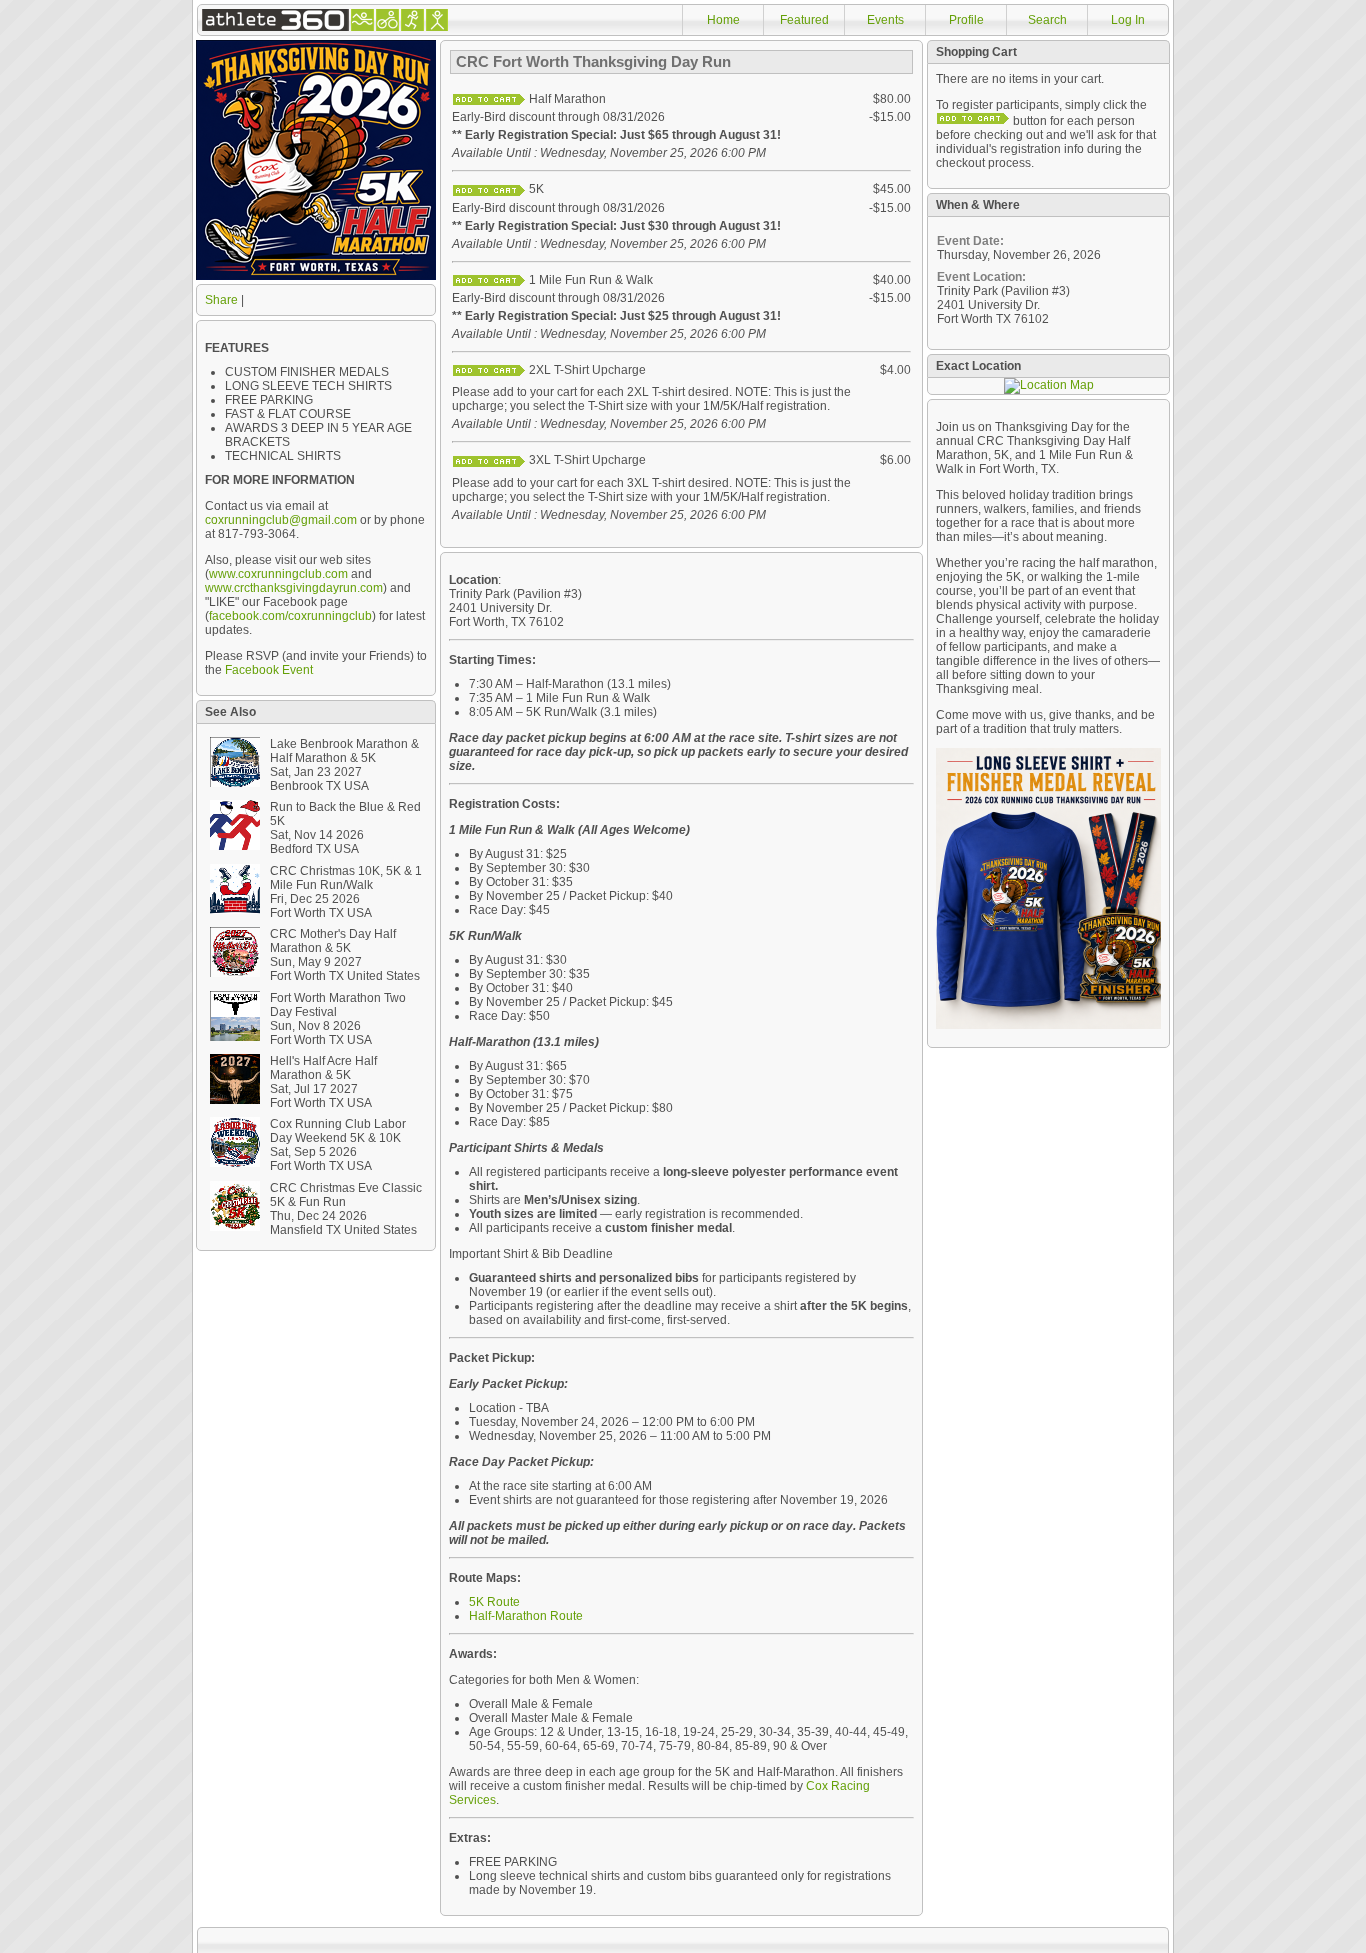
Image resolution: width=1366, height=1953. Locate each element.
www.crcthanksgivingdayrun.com (294, 588)
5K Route (494, 1602)
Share (221, 300)
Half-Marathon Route (526, 1616)
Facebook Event (269, 670)
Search (1047, 20)
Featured (804, 20)
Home (723, 20)
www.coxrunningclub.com (278, 574)
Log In (1128, 20)
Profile (966, 20)
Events (885, 20)
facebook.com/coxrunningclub (290, 616)
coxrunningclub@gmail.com (281, 520)
